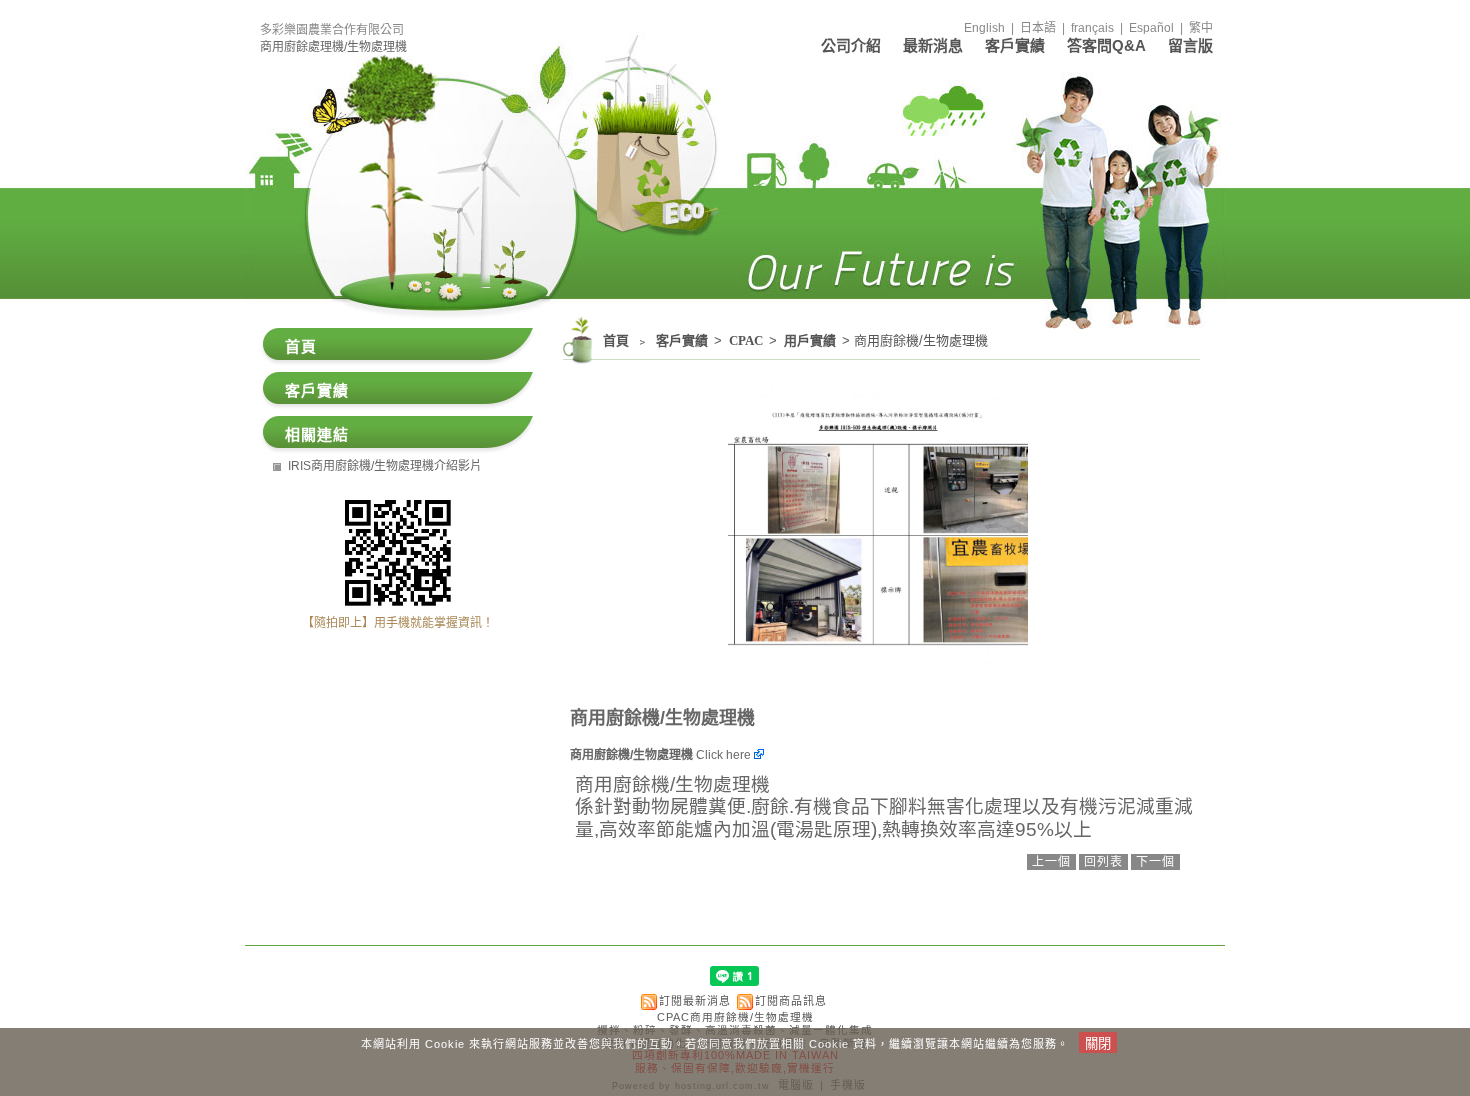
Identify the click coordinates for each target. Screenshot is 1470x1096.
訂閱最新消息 (695, 1001)
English (984, 28)
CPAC (747, 340)
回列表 (1103, 862)
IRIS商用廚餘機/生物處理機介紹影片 (385, 466)
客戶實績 (1015, 45)
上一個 (1051, 862)
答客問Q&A (1106, 45)
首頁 (616, 340)
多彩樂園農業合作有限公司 (332, 30)
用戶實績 (811, 340)
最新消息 (933, 45)
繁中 (1201, 28)
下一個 (1155, 862)
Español (1151, 28)
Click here (725, 755)
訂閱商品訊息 (791, 1001)
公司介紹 (851, 45)
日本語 (1038, 28)
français (1092, 28)
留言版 (1190, 45)
